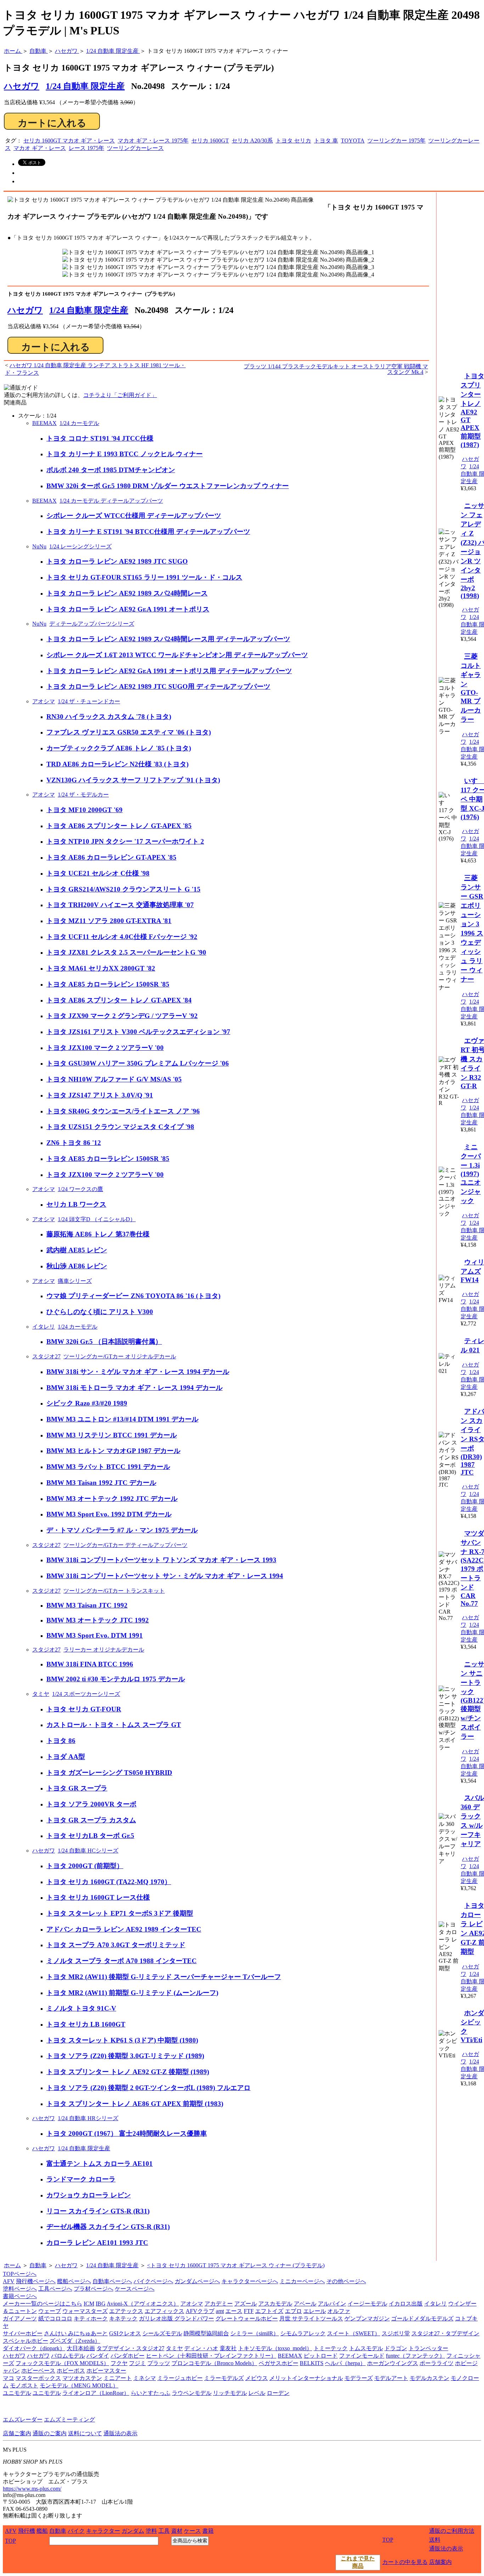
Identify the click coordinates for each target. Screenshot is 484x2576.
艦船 (42, 2531)
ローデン (278, 2393)
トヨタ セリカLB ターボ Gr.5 (90, 1836)
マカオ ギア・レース (40, 148)
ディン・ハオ (201, 2348)
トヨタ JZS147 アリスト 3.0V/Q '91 (100, 1095)
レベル (257, 2393)
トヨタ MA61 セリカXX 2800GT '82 (101, 968)
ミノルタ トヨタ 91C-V (81, 2008)
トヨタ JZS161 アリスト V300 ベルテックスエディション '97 (138, 1032)
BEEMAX (44, 423)
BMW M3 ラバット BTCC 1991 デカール (108, 1467)
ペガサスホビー (278, 2363)
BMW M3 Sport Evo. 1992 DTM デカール (109, 1514)
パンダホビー (128, 2356)
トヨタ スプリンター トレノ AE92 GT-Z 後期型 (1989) (128, 2072)
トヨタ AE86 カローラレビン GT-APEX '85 (111, 857)
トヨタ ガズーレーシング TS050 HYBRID (109, 1773)
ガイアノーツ (20, 2318)
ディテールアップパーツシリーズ (92, 624)
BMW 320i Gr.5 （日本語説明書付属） (104, 1342)
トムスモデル (366, 2348)
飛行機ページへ (36, 2281)
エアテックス (126, 2311)
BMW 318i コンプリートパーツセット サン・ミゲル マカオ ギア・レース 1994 (165, 1576)
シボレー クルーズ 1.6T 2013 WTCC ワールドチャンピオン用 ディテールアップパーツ (177, 655)
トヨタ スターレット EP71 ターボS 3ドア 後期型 (120, 1913)
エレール (315, 2311)
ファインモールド (362, 2356)
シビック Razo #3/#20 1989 (87, 1403)
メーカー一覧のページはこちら (43, 2304)
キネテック (123, 2318)
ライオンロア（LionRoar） (96, 2393)
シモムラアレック (303, 2333)
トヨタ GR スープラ (77, 1788)
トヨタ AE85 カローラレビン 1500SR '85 (108, 984)
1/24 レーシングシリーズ (80, 546)
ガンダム (133, 2531)
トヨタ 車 (326, 141)
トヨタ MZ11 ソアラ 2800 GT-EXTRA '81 (109, 921)
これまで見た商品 (358, 2562)
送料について (85, 2433)
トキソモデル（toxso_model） (275, 2348)
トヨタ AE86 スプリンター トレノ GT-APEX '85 (119, 826)
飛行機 (27, 2531)
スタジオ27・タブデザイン (445, 2333)
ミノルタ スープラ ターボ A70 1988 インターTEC (122, 1961)
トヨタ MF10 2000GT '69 (85, 810)
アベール (305, 2304)
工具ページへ (55, 2289)
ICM (89, 2304)
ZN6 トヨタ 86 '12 (74, 1143)
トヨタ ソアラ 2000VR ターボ (91, 1804)
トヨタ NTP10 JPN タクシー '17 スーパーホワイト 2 (125, 841)
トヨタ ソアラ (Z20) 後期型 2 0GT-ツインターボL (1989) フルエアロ (148, 2088)
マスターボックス (38, 2378)
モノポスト (24, 2385)
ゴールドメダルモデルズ (422, 2318)
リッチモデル (230, 2393)
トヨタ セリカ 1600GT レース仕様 (98, 1897)
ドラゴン (396, 2348)
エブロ (293, 2311)
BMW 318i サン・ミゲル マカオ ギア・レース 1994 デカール (138, 1372)
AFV (9, 2281)
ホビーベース (38, 2371)
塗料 (151, 2531)
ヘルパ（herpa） (345, 2363)
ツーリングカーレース (135, 148)
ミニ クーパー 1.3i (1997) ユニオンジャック (471, 1174)
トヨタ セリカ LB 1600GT (86, 2024)
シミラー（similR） (255, 2333)
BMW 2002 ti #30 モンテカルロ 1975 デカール (116, 1679)
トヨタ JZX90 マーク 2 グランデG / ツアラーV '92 (122, 1016)
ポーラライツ (437, 2363)
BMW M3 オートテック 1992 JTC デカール (112, 1499)
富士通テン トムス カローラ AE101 (100, 2164)
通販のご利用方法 (452, 2531)
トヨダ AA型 (66, 1757)
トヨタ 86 (61, 1741)
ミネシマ (145, 2378)
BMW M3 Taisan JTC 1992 (87, 1605)
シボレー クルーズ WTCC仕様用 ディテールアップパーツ (134, 516)
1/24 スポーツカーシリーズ (86, 1694)
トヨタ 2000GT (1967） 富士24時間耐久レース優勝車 (127, 2133)
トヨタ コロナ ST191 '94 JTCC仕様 (100, 438)
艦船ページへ (74, 2281)
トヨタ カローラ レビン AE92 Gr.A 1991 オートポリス (128, 609)
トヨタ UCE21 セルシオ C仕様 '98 (98, 873)
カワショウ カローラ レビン (89, 2195)
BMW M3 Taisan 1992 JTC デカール (101, 1483)
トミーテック (331, 2348)
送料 (435, 2540)
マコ (9, 2378)
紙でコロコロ (55, 2318)
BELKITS (312, 2363)
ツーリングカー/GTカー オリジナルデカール (120, 1356)
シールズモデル (162, 2333)
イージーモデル (367, 2304)
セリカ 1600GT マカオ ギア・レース (69, 141)
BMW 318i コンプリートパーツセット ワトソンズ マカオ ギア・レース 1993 (161, 1560)
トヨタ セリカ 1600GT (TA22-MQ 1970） (109, 1882)
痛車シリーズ (75, 1281)
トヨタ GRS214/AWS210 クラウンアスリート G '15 (123, 889)
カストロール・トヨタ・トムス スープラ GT (114, 1725)
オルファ (339, 2311)
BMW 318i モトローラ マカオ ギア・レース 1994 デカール (134, 1388)
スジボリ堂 (396, 2333)
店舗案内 (440, 2562)
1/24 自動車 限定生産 (85, 86)
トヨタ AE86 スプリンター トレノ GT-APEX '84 (119, 1000)
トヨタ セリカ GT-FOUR (84, 1709)
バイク (76, 2531)
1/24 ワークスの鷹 (80, 1189)
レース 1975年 (86, 148)
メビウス (257, 2378)
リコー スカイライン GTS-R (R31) (98, 2211)
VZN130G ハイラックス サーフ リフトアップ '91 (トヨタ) (133, 780)
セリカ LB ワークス (76, 1204)
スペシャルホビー (26, 2341)
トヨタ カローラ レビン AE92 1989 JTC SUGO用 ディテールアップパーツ (158, 686)
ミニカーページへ (302, 2281)
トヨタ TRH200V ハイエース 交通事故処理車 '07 (120, 905)
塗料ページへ (20, 2289)
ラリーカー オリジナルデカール (104, 1650)
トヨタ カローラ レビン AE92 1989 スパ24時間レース (127, 593)
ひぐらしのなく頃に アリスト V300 (100, 1312)
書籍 (208, 2531)
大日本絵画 (81, 2348)
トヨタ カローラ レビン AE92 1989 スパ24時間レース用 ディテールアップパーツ (168, 639)
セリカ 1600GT (210, 141)
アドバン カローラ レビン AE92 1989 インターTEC (124, 1929)
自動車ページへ (112, 2281)
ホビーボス (71, 2371)
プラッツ (159, 2363)
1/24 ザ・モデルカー (83, 795)
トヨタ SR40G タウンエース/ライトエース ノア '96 (123, 1111)
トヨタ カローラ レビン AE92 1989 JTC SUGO (117, 561)
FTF (249, 2311)
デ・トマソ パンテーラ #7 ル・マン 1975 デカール (122, 1530)
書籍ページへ (20, 2296)
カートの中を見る (405, 2562)
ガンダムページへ (197, 2281)
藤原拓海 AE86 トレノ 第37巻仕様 (98, 1234)
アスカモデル (275, 2304)
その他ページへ (346, 2281)
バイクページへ (153, 2281)
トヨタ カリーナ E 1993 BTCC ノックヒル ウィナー (125, 454)
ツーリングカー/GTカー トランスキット (114, 1591)
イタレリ (44, 1327)
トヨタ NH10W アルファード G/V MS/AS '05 (114, 1079)
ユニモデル (17, 2393)
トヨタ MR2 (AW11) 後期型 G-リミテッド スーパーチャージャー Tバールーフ (164, 1977)
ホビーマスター (106, 2371)
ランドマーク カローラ (81, 2179)
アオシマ (44, 701)
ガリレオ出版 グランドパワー (176, 2318)
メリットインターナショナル (306, 2378)
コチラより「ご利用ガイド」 (120, 395)
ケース (192, 2531)
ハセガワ (25, 310)
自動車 (38, 2265)
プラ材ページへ (94, 2289)
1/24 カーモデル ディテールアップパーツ (111, 501)
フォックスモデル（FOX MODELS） (62, 2363)
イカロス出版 (406, 2304)
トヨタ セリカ (293, 141)
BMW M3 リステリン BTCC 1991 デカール (112, 1435)
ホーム (12, 2265)
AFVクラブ (200, 2311)
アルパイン (332, 2304)
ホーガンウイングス (393, 2363)
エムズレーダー (23, 2419)
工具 (164, 2531)
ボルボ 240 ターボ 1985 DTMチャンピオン (111, 470)
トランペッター (428, 2348)
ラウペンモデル (192, 2393)
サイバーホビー (23, 2333)
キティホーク (91, 2318)
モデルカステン (429, 2378)
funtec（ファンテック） (415, 2356)
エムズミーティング (69, 2419)
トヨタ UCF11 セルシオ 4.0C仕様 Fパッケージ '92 (122, 937)
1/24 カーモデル (79, 423)
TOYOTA (353, 141)
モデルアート (391, 2378)
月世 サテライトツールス (311, 2318)
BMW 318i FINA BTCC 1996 (90, 1664)
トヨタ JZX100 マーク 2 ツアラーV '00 (105, 1048)
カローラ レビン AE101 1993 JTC (97, 2243)
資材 (177, 2531)
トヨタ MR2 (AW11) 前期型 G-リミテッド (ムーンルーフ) (132, 1993)
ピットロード (321, 2356)
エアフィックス (164, 2311)
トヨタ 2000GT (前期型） (85, 1866)
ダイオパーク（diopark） (34, 2348)
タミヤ (41, 1694)
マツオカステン (82, 2378)
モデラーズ (359, 2378)
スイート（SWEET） (354, 2333)
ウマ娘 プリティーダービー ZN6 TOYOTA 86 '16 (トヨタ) (133, 1296)
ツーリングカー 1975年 (396, 141)
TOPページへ (20, 2274)
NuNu (39, 546)
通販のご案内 (50, 2433)
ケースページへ (135, 2289)
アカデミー (219, 2304)
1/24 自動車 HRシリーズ (88, 2118)
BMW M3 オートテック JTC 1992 (98, 1620)
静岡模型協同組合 (206, 2333)
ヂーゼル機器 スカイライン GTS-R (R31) (108, 2227)
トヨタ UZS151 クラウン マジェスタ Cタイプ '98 (120, 1127)
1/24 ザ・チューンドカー (89, 701)
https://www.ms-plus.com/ (32, 2489)
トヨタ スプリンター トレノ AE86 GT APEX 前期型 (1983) (135, 2104)
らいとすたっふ (151, 2393)
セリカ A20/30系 (252, 141)
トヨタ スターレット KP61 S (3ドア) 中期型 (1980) (122, 2040)
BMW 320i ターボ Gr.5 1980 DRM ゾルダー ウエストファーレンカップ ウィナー (168, 486)
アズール (246, 2304)
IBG (101, 2304)
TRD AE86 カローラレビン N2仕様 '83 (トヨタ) (117, 764)
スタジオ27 (46, 1356)
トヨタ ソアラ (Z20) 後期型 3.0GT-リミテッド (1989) (125, 2056)
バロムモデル (68, 2356)
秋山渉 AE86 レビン (77, 1266)
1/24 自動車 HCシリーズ (88, 1851)
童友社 (228, 2348)
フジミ (137, 2363)
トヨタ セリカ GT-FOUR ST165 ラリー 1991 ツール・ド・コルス (144, 577)
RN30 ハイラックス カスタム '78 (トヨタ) (109, 717)
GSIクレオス (125, 2333)
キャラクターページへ (250, 2281)
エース (234, 2311)
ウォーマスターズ (85, 2311)
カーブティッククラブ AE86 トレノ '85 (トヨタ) (119, 748)
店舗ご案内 (17, 2433)
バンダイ (98, 2356)
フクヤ (119, 2363)
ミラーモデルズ (224, 2378)
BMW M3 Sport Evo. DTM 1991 (95, 1635)
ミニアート (118, 2378)
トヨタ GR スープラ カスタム (91, 1820)
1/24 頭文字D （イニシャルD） (97, 1219)
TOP (10, 2541)
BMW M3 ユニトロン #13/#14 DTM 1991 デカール (122, 1419)
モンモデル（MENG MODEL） (79, 2385)
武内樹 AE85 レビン (77, 1250)
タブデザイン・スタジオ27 (130, 2348)
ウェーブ (50, 2311)
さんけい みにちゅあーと (76, 2333)
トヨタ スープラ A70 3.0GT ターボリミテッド (116, 1945)
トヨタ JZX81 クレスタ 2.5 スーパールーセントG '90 (126, 952)
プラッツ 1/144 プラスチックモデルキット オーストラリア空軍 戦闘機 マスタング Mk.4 (336, 369)
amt (220, 2311)
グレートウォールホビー (247, 2318)
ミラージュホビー (180, 2378)
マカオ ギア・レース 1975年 (153, 141)
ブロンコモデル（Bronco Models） (214, 2363)
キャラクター (103, 2531)
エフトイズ (269, 2311)
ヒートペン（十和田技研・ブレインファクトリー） (211, 2356)
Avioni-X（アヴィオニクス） (143, 2304)
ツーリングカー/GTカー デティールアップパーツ (125, 1545)
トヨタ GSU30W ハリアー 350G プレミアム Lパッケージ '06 (138, 1063)
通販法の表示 (120, 2433)
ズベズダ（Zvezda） (75, 2341)
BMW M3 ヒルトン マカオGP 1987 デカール (113, 1451)
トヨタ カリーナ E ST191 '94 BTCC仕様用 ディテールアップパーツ (148, 532)
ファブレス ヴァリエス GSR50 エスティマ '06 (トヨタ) (129, 732)
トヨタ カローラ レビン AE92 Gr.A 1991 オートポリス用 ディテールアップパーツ (169, 671)
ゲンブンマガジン (367, 2318)
